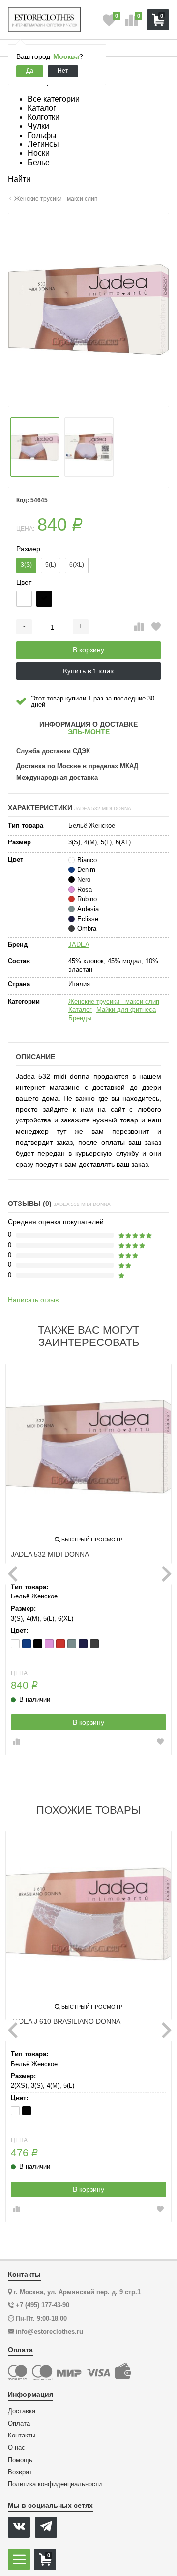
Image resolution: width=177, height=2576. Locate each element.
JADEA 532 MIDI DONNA (50, 1554)
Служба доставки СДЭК (53, 751)
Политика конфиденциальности (55, 2484)
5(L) (51, 565)
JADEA (79, 944)
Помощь (20, 2460)
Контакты (22, 2436)
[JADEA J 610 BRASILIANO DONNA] (88, 1914)
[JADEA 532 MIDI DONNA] (88, 1447)
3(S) (26, 565)
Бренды (80, 1018)
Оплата (19, 2424)
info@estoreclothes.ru (49, 2332)
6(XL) (77, 565)
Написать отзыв (33, 1300)
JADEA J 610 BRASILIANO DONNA (66, 2021)
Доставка (22, 2411)
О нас (16, 2448)
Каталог (80, 1010)
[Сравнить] (139, 627)
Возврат (20, 2472)
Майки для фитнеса (126, 1010)
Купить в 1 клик (88, 671)
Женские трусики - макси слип (114, 1001)
